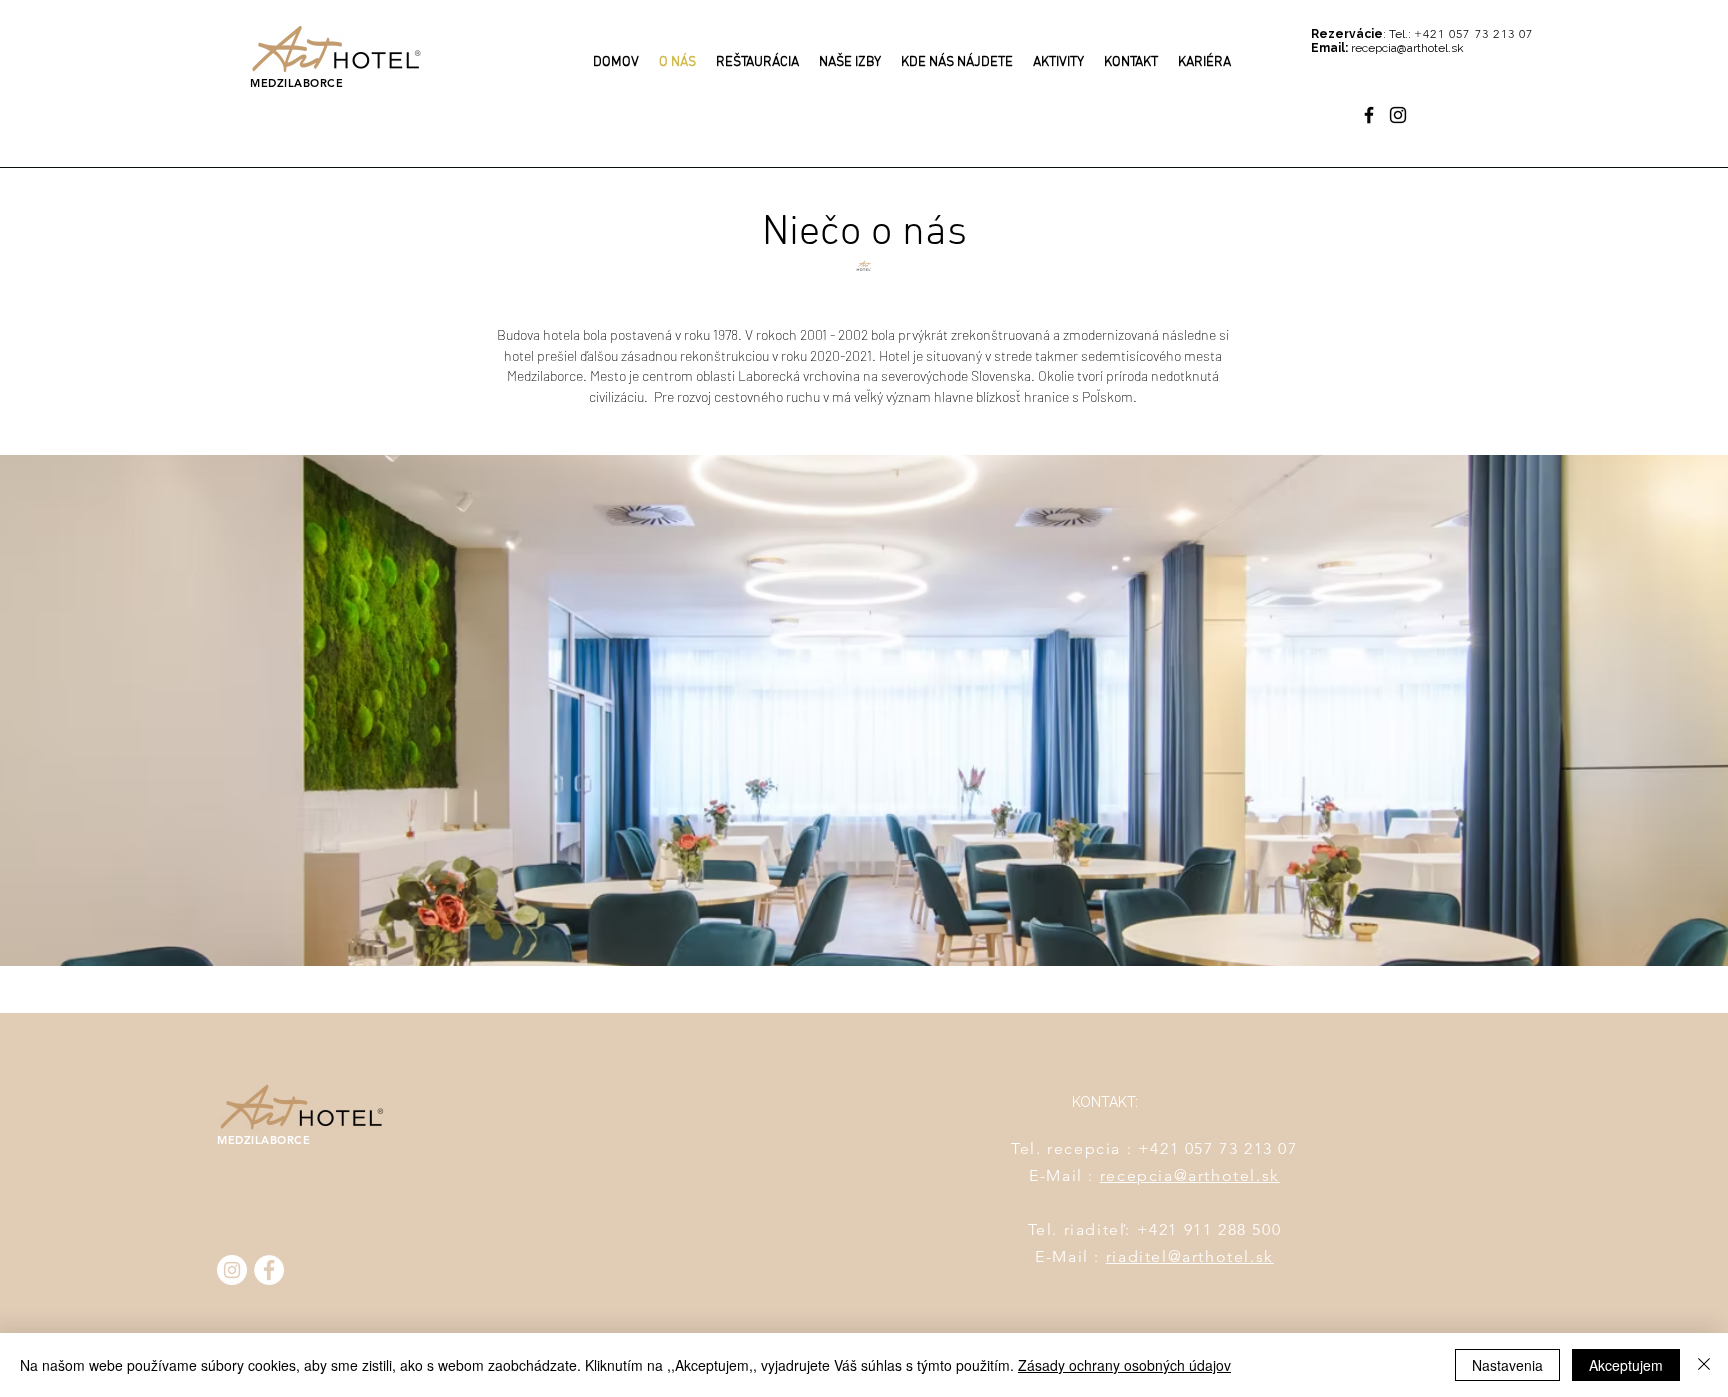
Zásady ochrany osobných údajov (1124, 1365)
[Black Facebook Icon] (1369, 115)
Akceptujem (1626, 1365)
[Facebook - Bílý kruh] (269, 1270)
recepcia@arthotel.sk (1190, 1175)
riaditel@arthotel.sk (1190, 1256)
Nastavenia (1507, 1365)
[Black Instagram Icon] (1398, 115)
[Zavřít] (1704, 1365)
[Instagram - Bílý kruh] (232, 1270)
